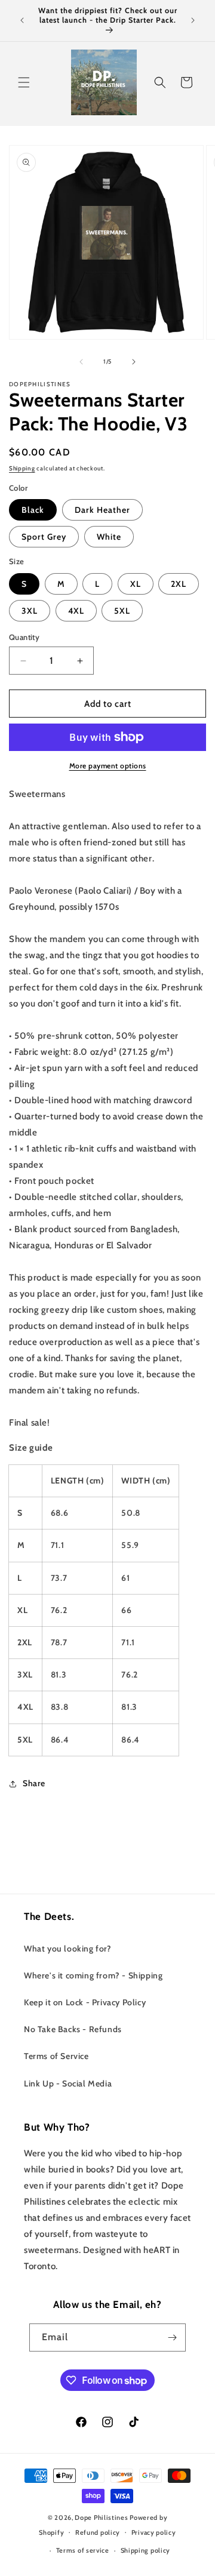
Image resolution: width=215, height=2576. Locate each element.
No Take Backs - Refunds (73, 2029)
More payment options (108, 766)
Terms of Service (56, 2056)
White (109, 537)
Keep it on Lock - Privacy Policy (85, 2002)
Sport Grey (44, 537)
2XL (179, 584)
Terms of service (83, 2550)
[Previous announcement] (22, 20)
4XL (76, 611)
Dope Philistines (101, 2517)
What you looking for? (68, 1949)
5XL (122, 611)
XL (136, 584)
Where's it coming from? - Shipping (93, 1975)
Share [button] (34, 1783)
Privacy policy (154, 2532)
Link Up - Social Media (68, 2083)
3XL (30, 611)
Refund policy (98, 2532)
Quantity (24, 637)
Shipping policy (146, 2550)
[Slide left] (81, 362)
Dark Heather (102, 510)
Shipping (22, 468)
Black (33, 510)
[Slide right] (134, 362)
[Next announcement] (193, 20)
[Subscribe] (172, 2338)
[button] (24, 82)
